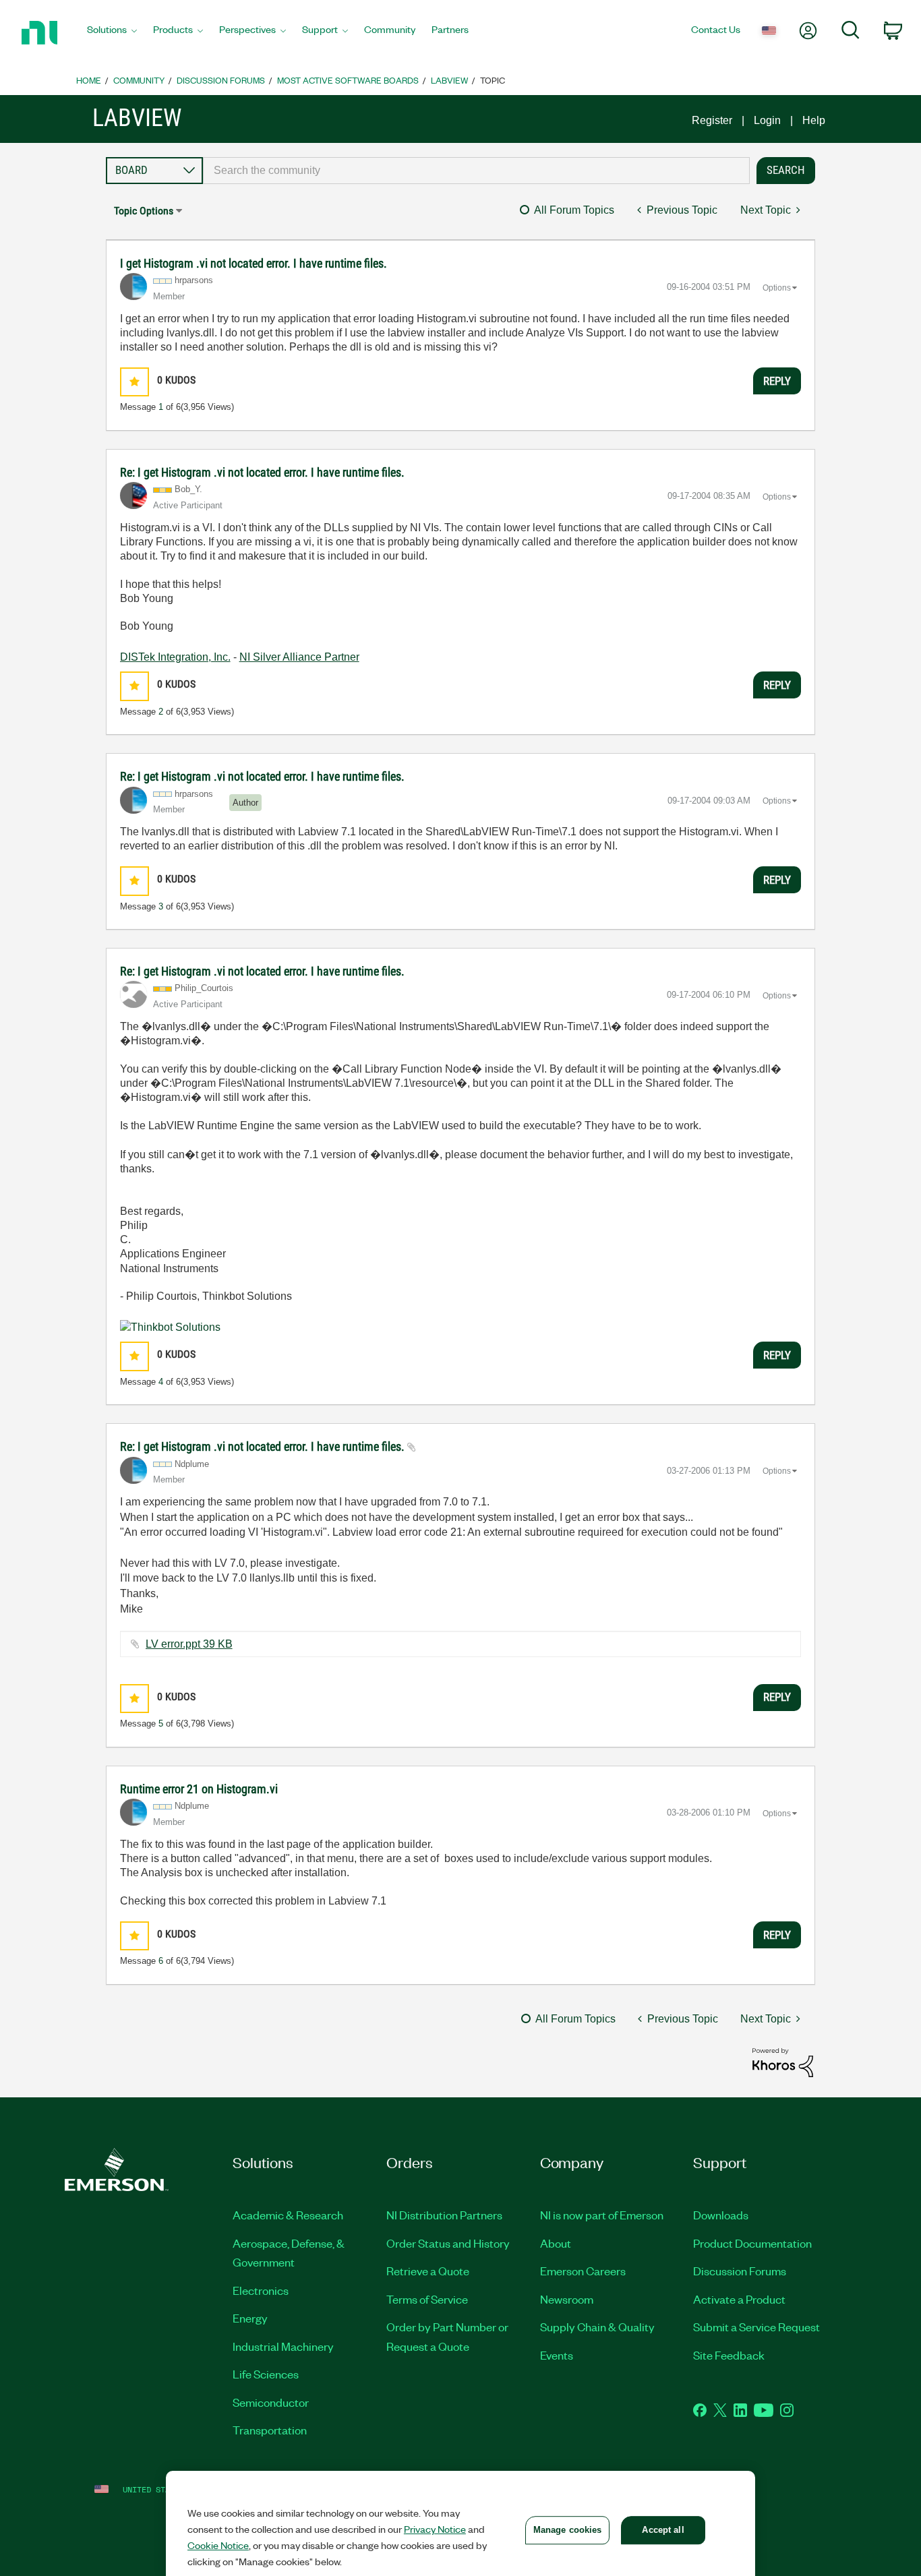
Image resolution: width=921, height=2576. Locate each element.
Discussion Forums (221, 80)
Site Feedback (729, 2355)
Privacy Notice (435, 2529)
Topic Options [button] (144, 211)
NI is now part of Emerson (602, 2215)
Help (814, 120)
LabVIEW (449, 80)
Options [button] (777, 288)
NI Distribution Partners (444, 2215)
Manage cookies (568, 2530)
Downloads (721, 2215)
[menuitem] (112, 33)
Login (767, 120)
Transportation (270, 2430)
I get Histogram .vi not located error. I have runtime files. (254, 263)
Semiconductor (271, 2402)
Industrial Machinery (283, 2346)
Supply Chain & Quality (597, 2327)
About (556, 2243)
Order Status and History (448, 2243)
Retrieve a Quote (428, 2271)
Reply (777, 381)
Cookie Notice (218, 2545)
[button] (135, 382)
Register (712, 120)
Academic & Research (288, 2215)
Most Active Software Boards (348, 80)
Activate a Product (739, 2299)
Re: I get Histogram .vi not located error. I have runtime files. (262, 472)
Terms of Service (427, 2299)
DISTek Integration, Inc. (175, 657)
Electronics (261, 2290)
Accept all (663, 2530)
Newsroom (567, 2299)
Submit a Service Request (756, 2327)
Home (89, 80)
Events (557, 2355)
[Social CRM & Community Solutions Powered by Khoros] (783, 2062)
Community (139, 80)
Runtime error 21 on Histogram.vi (199, 1789)
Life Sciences (266, 2374)
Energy (250, 2318)
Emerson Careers (583, 2271)
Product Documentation (752, 2243)
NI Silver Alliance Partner (299, 657)
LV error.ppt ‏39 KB (189, 1644)
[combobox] (477, 171)
